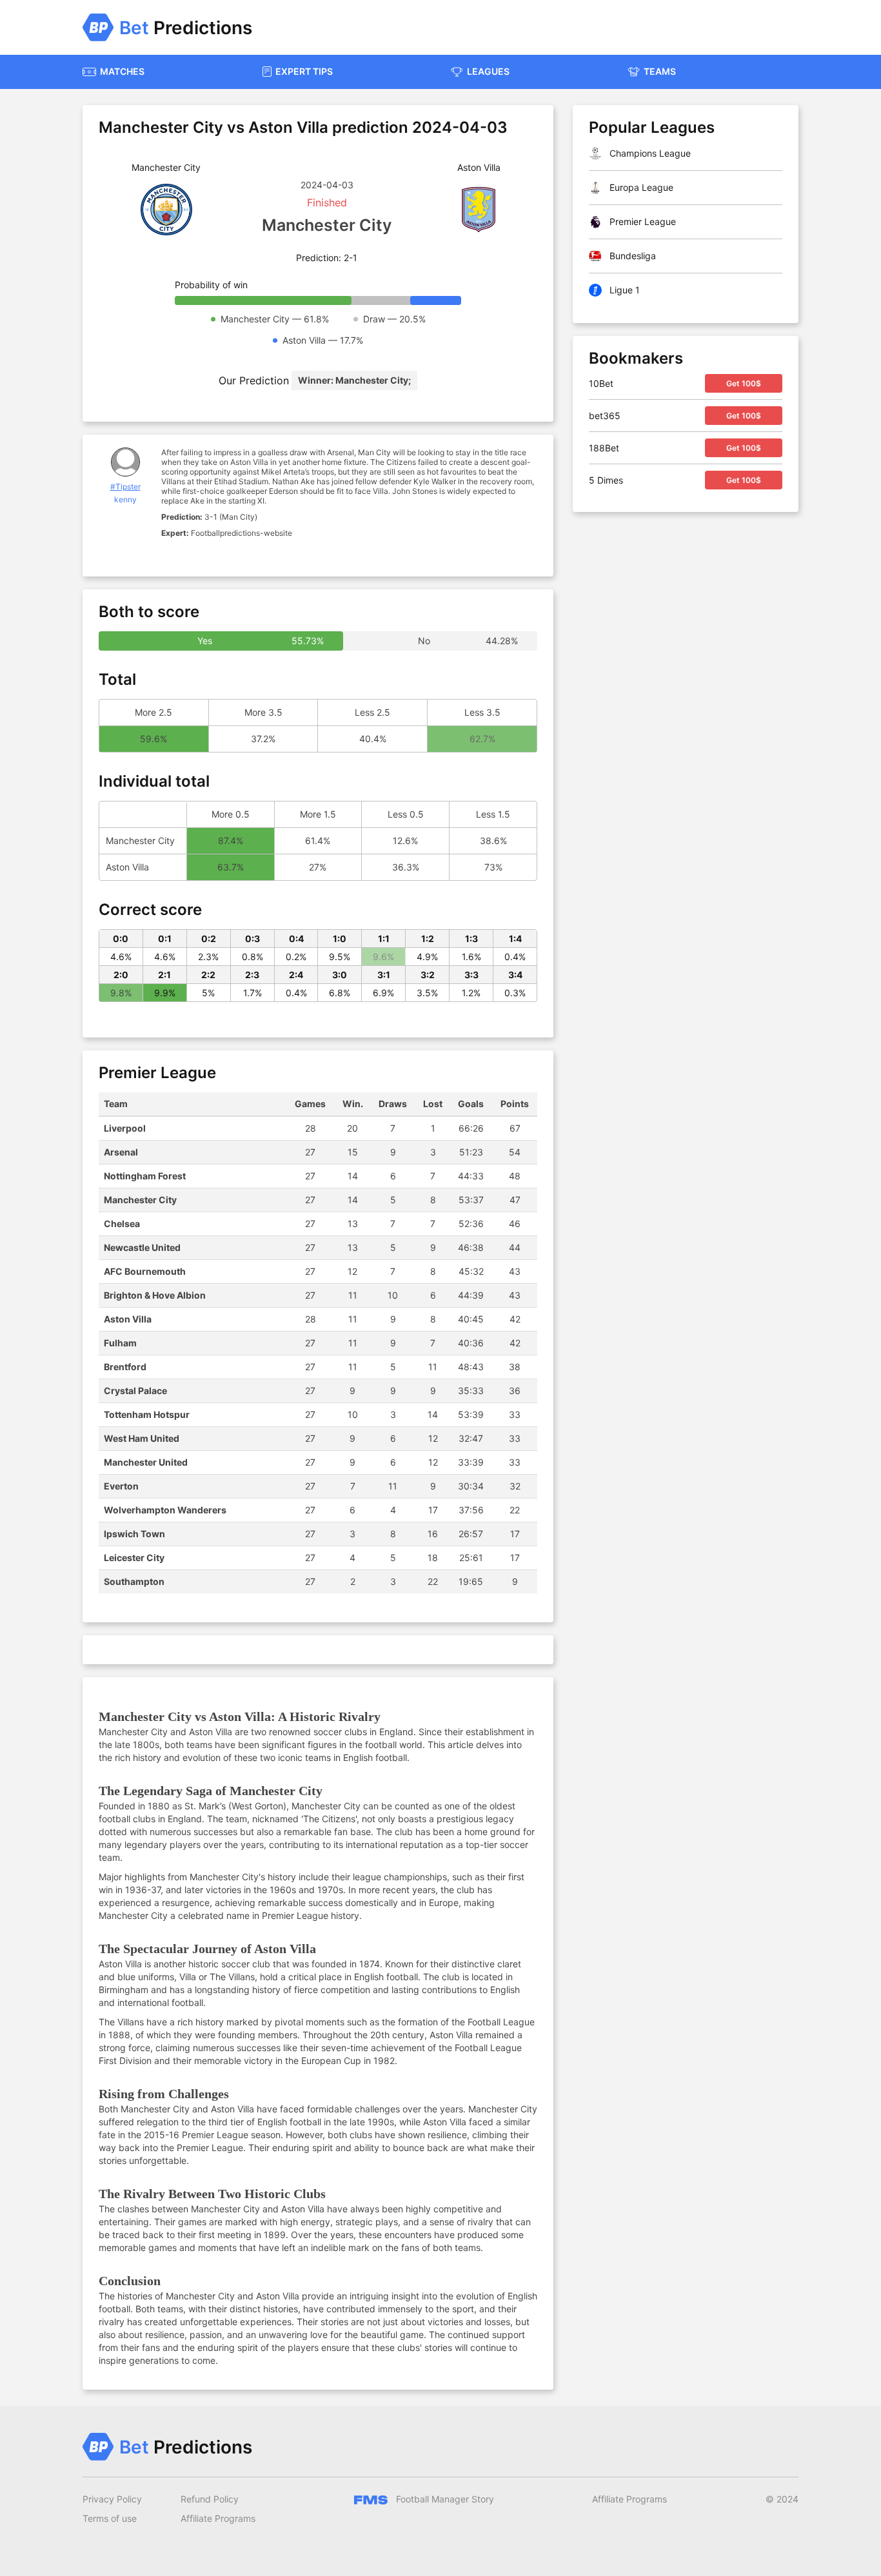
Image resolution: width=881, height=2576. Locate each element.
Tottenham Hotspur (147, 1414)
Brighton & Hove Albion (155, 1295)
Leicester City (134, 1558)
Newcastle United (142, 1247)
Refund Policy (210, 2499)
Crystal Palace (135, 1391)
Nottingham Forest (145, 1176)
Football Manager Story (444, 2499)
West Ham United (142, 1438)
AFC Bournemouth (145, 1271)
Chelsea (122, 1224)
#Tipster (125, 487)
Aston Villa (128, 1319)
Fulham (120, 1343)
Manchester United (146, 1462)
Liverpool (125, 1128)
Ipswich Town (134, 1534)
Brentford (125, 1367)
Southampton (134, 1581)
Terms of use (110, 2518)
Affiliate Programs (218, 2518)
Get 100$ (744, 383)
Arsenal (121, 1152)
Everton (121, 1486)
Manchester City (140, 1200)
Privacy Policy (112, 2499)
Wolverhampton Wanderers (165, 1510)
